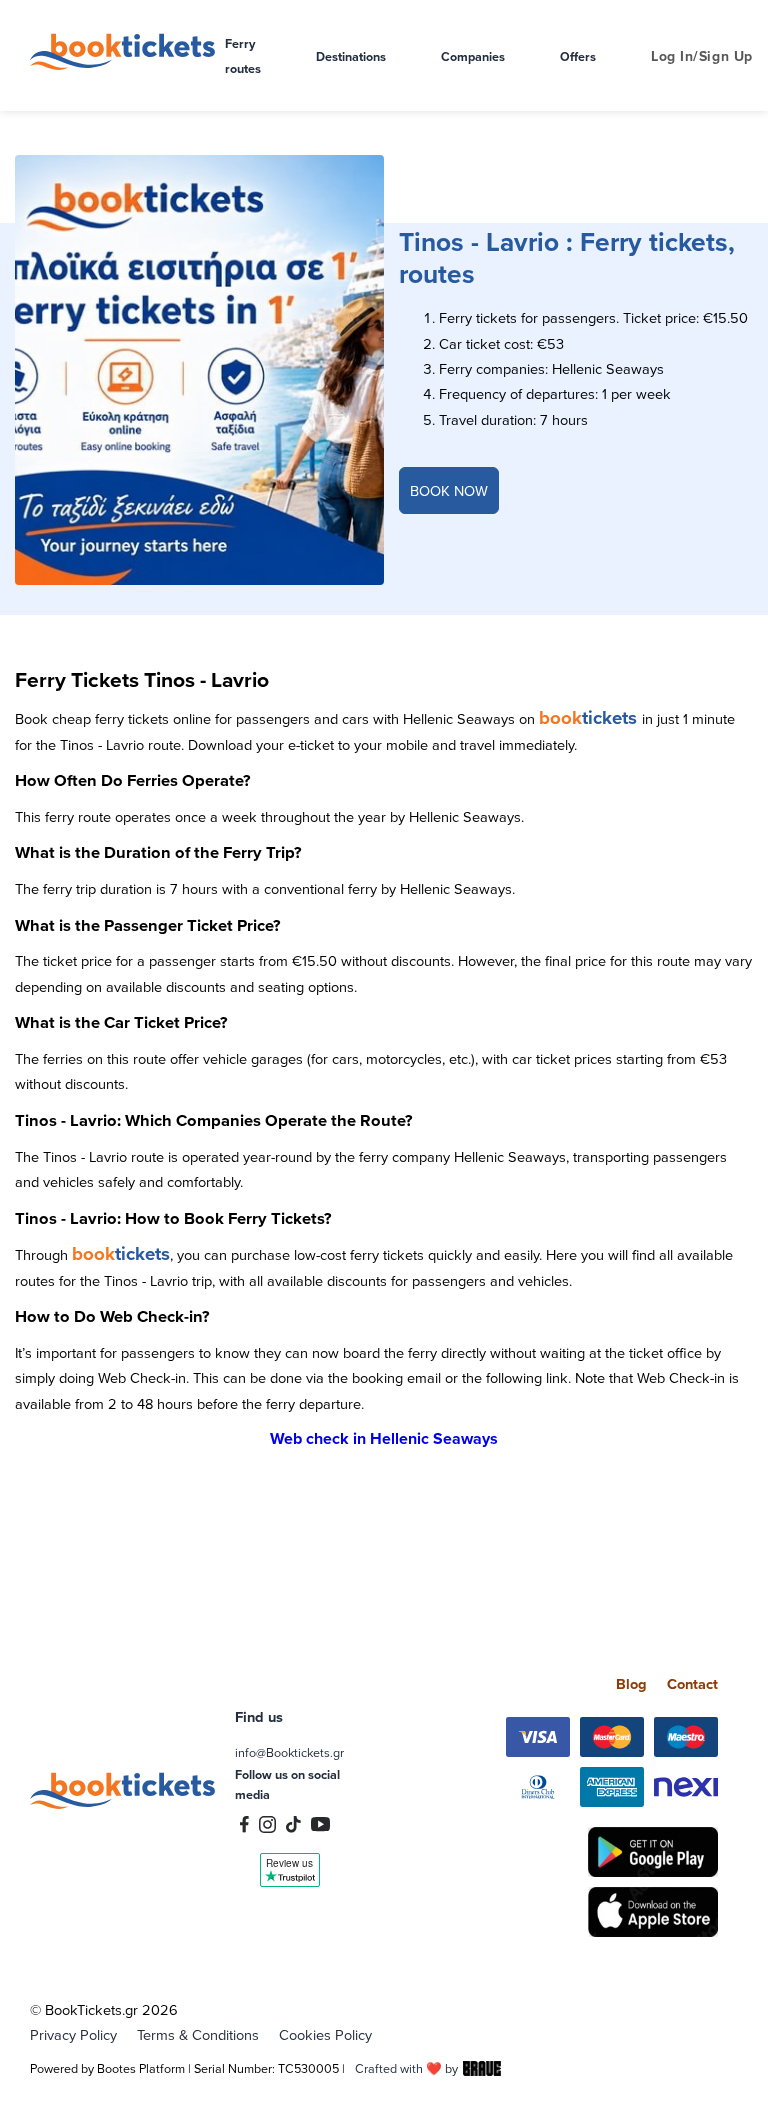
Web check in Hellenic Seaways (384, 1438)
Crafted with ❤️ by (406, 2068)
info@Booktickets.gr (289, 1752)
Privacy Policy (73, 2034)
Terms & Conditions (198, 2034)
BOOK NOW (449, 490)
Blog (631, 1683)
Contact (692, 1683)
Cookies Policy (325, 2034)
